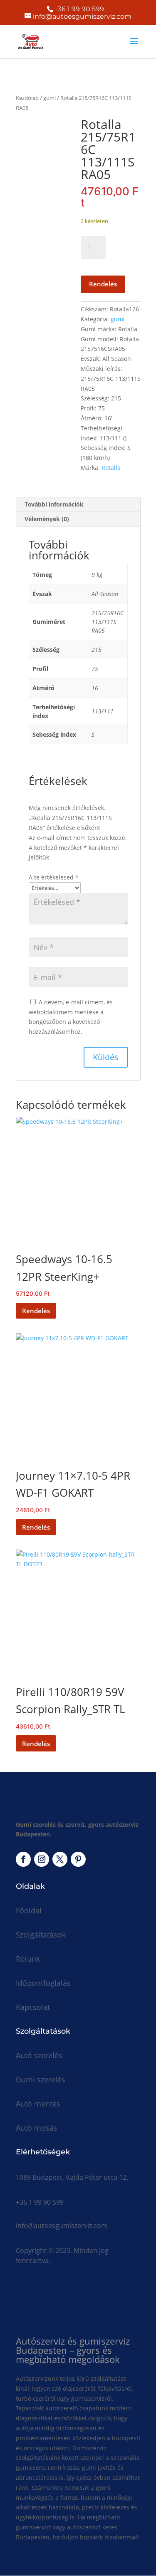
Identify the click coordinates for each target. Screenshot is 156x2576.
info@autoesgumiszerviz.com (62, 2226)
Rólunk (28, 1959)
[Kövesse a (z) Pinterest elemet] (78, 1859)
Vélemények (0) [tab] (47, 519)
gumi (50, 98)
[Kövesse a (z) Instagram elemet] (42, 1859)
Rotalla (111, 468)
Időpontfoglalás (43, 1983)
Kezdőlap (27, 98)
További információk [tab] (54, 504)
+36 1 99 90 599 (79, 9)
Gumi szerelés (41, 2079)
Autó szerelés (39, 2055)
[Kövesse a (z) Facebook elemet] (23, 1859)
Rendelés (103, 284)
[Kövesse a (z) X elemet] (60, 1859)
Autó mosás (37, 2128)
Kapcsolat (33, 2007)
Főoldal (29, 1910)
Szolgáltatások (41, 1935)
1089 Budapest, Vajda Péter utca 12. (72, 2177)
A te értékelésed (54, 877)
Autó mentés (38, 2104)
